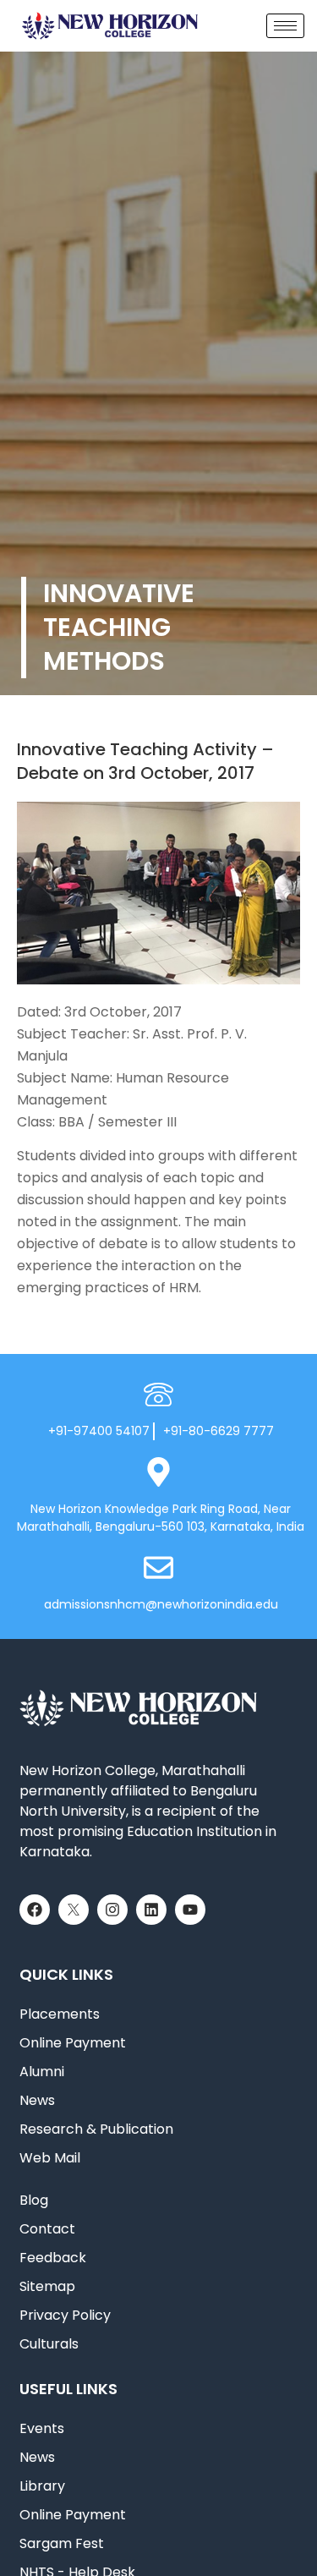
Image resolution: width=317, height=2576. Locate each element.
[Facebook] (35, 1910)
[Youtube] (190, 1910)
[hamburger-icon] (285, 26)
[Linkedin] (151, 1910)
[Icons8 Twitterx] (74, 1910)
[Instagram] (112, 1910)
